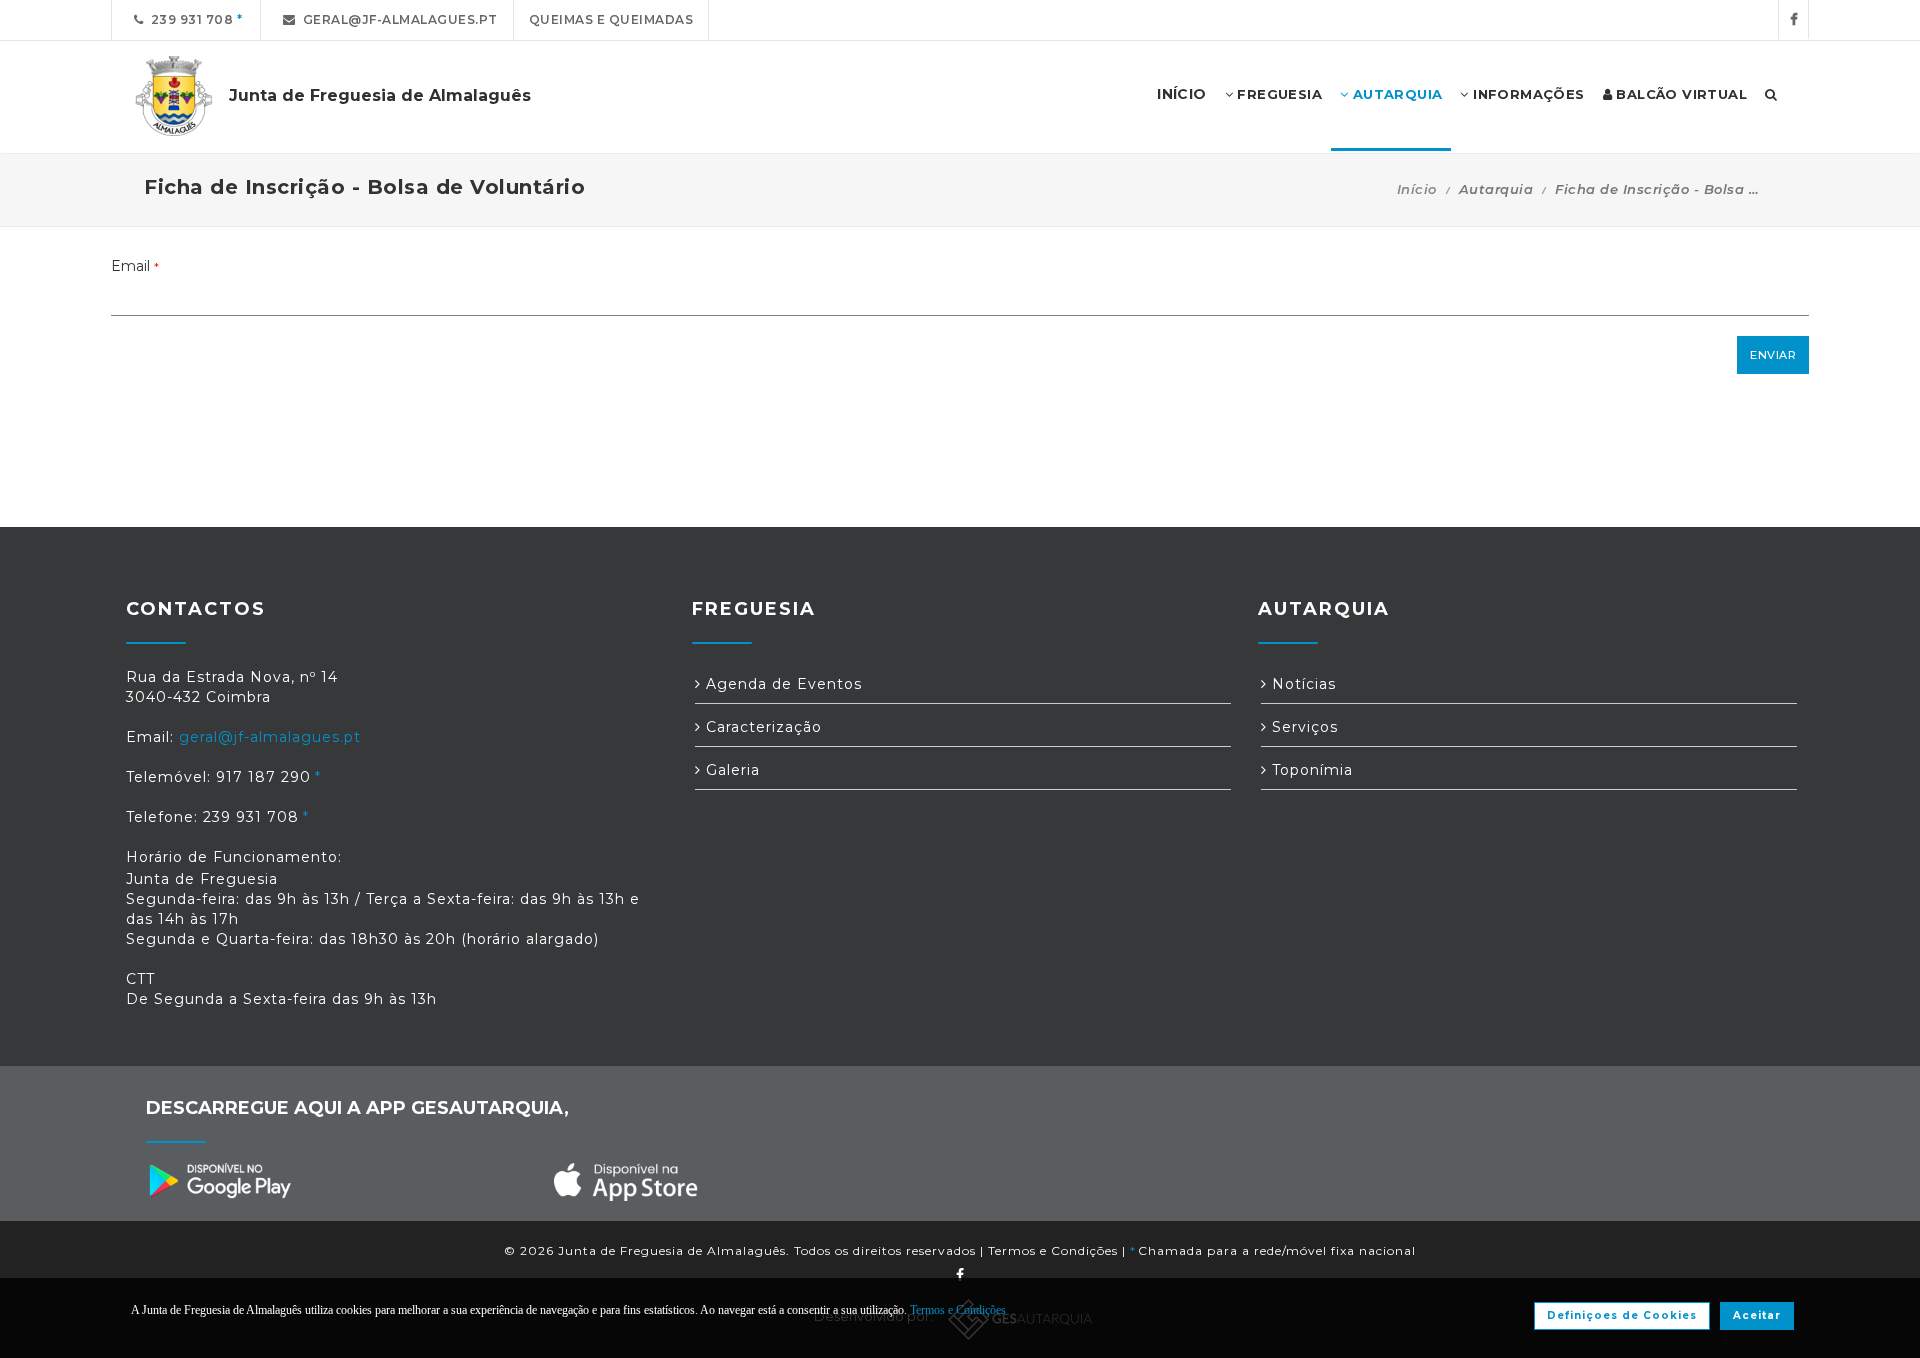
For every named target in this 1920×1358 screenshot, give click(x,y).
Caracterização (761, 727)
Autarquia (1395, 94)
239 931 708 (189, 19)
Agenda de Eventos (781, 684)
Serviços (1302, 727)
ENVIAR (1773, 355)
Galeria (730, 770)
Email (135, 266)
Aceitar (1757, 1315)
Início (1417, 189)
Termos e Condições (1053, 1250)
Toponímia (1310, 770)
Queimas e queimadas (611, 19)
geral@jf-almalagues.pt (397, 19)
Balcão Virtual (1679, 94)
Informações (1527, 94)
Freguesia (1277, 94)
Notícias (1301, 684)
